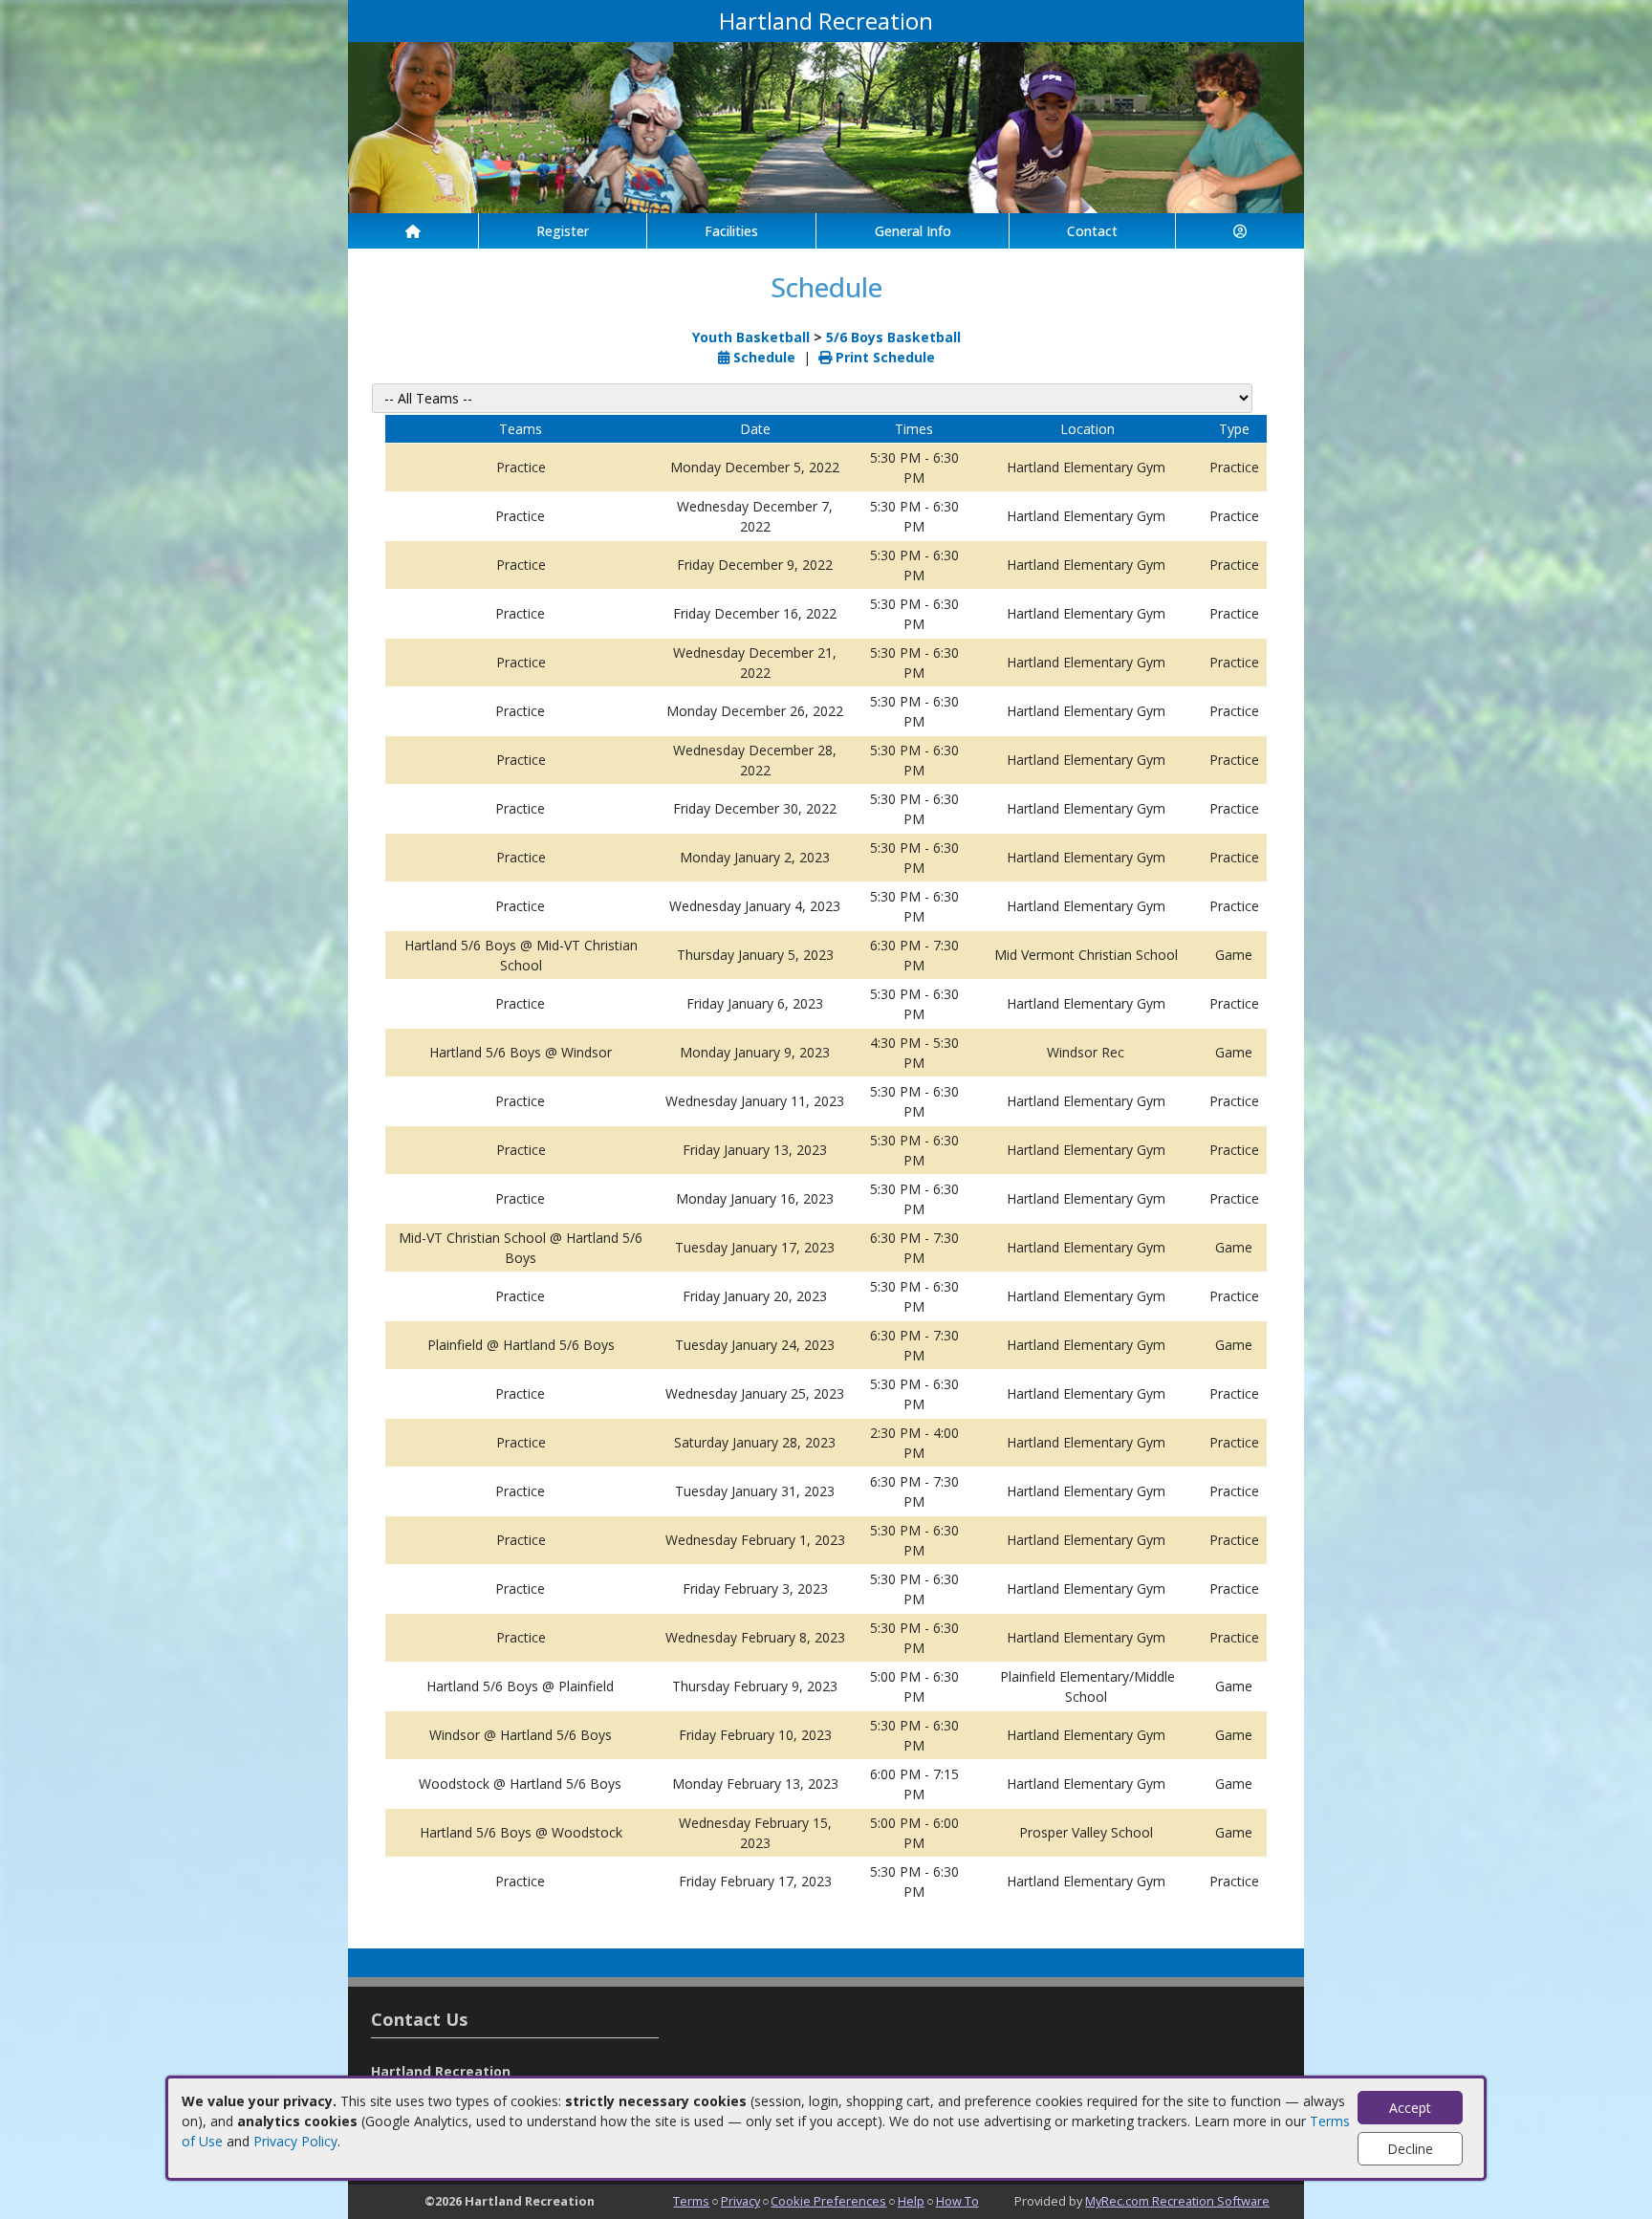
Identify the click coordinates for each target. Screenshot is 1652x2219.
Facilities (731, 231)
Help (911, 2201)
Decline (1410, 2149)
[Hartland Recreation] (826, 126)
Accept (1410, 2108)
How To (957, 2201)
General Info (913, 231)
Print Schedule (883, 357)
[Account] (1240, 231)
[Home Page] (413, 231)
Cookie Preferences (828, 2201)
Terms (691, 2201)
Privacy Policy (295, 2141)
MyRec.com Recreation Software (1177, 2201)
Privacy (740, 2201)
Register (563, 231)
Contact (1092, 231)
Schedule (762, 357)
